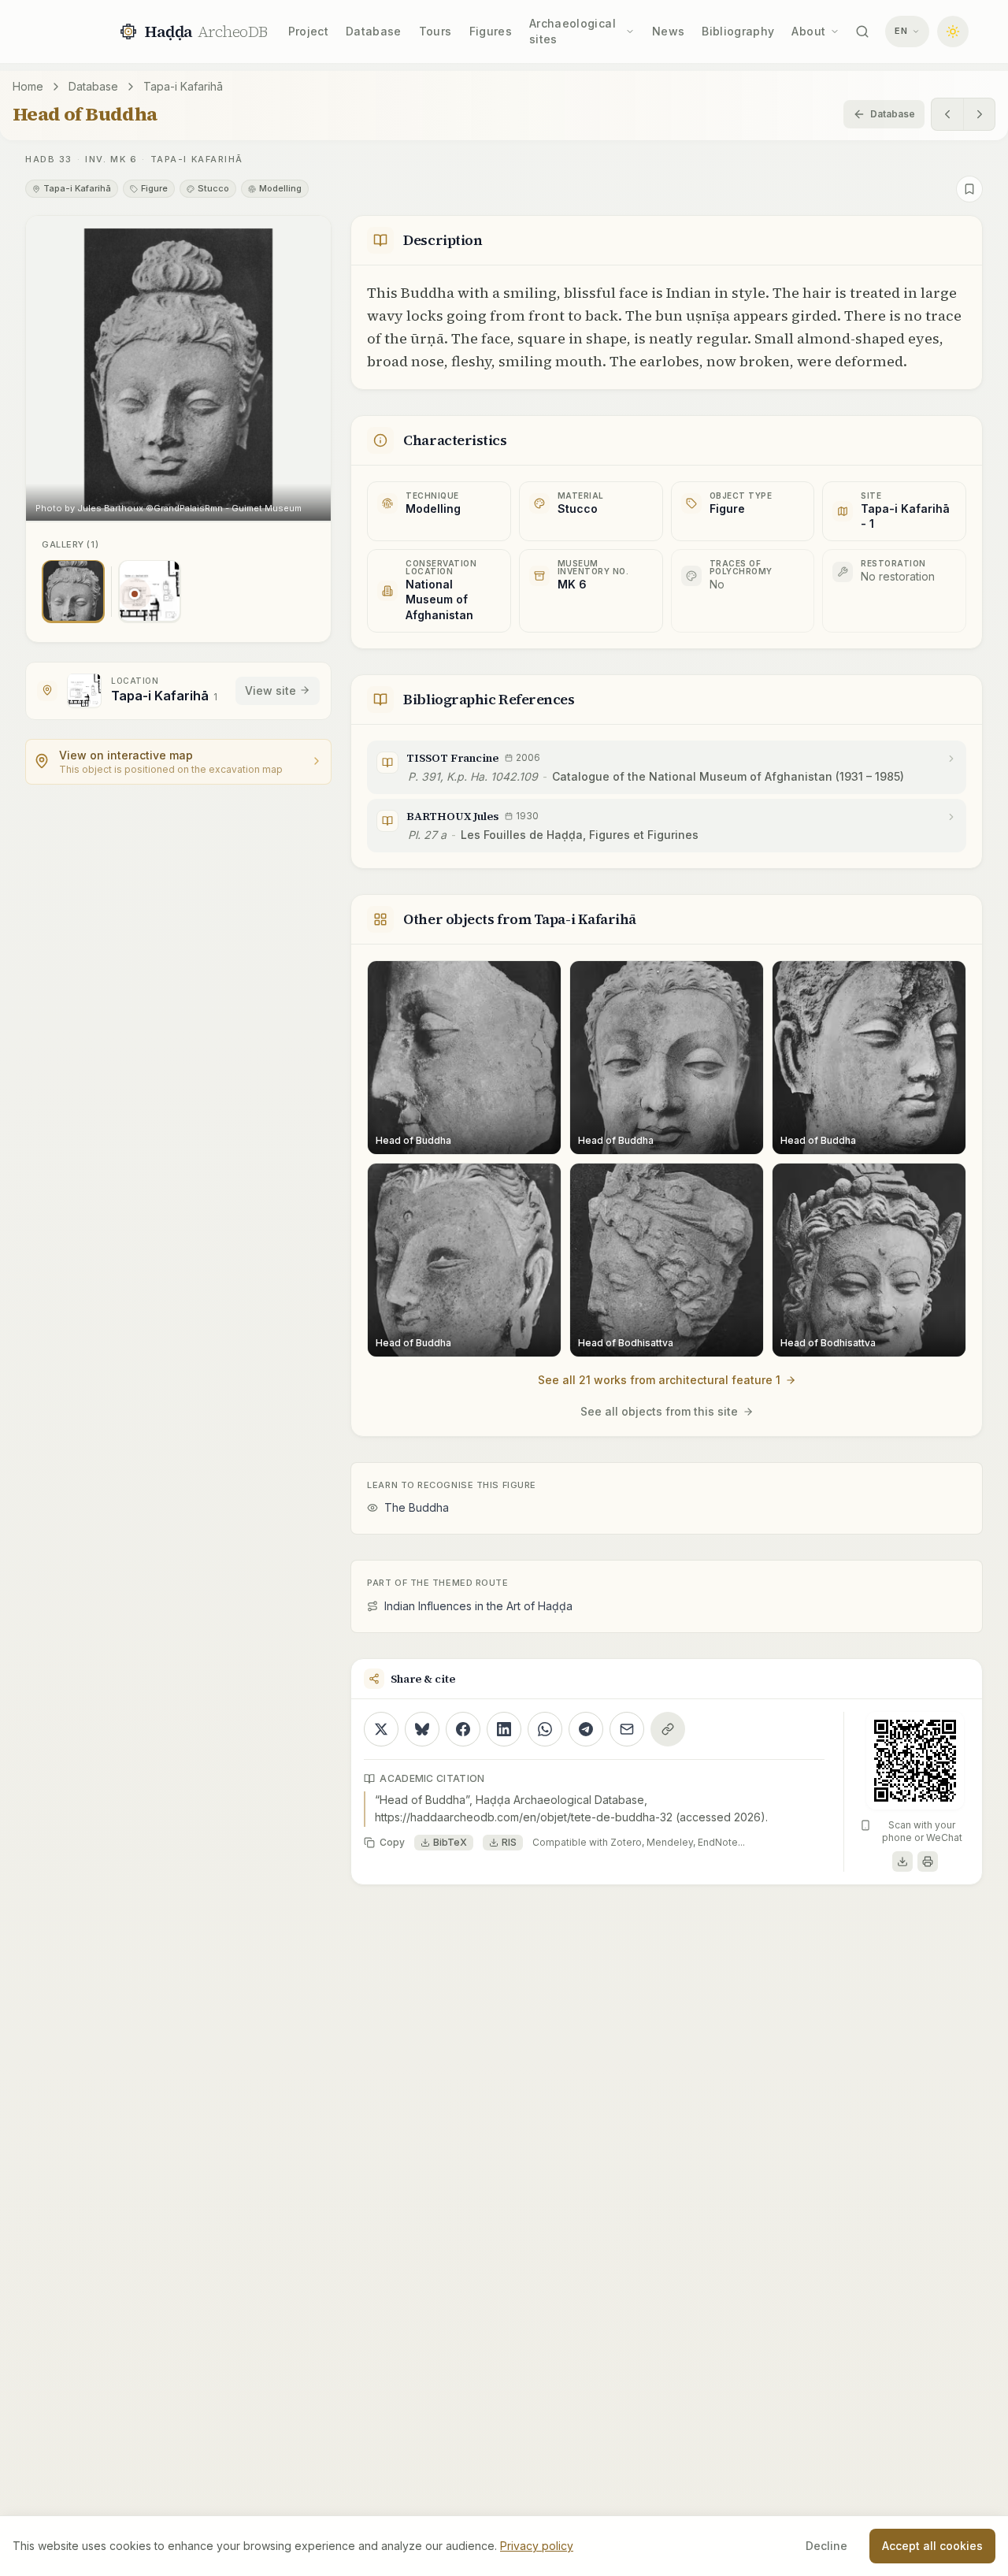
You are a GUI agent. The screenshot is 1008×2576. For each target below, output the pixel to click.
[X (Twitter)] (381, 1729)
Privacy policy (537, 2546)
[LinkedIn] (504, 1729)
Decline (826, 2546)
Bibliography (738, 31)
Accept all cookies (932, 2546)
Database (374, 31)
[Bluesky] (422, 1729)
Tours (435, 31)
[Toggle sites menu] (630, 32)
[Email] (627, 1729)
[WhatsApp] (545, 1729)
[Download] (902, 1861)
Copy (392, 1842)
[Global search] (862, 32)
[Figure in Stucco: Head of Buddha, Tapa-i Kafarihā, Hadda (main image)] (73, 591)
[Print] (928, 1861)
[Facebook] (463, 1729)
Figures (491, 31)
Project (308, 31)
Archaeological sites (573, 31)
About (808, 31)
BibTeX (450, 1842)
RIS (509, 1842)
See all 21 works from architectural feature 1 (659, 1380)
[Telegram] (586, 1729)
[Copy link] (668, 1729)
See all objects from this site (659, 1411)
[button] (178, 368)
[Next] (979, 114)
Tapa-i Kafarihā (183, 86)
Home (28, 86)
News (668, 31)
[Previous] (947, 114)
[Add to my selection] (969, 189)
